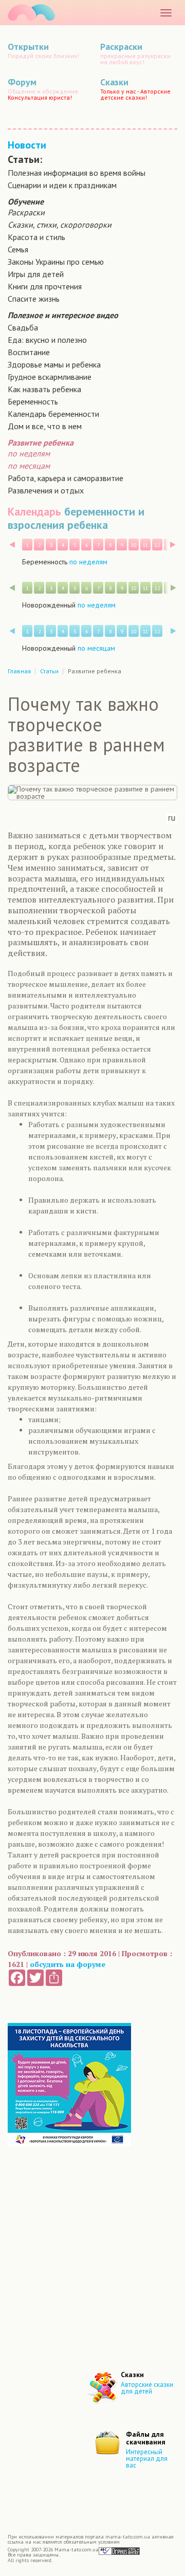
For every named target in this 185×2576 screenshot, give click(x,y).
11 (145, 545)
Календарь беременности (53, 414)
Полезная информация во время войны (77, 173)
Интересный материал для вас (147, 2459)
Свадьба (23, 327)
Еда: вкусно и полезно (47, 340)
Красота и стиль (36, 237)
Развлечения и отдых (46, 490)
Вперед (173, 545)
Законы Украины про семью (56, 262)
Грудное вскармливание (50, 377)
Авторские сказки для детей (147, 2388)
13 (169, 545)
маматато (31, 13)
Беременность (33, 401)
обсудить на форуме (68, 1964)
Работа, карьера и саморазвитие (66, 478)
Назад (12, 545)
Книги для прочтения (45, 286)
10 (134, 545)
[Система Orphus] (119, 2551)
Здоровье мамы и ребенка (54, 364)
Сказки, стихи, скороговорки (60, 225)
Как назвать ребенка (44, 389)
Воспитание (29, 352)
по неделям (29, 453)
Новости (27, 145)
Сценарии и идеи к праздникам (62, 185)
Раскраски (26, 212)
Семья (18, 249)
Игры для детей (36, 274)
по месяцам (29, 466)
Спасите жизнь (34, 299)
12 (157, 545)
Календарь (34, 511)
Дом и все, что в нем (45, 426)
